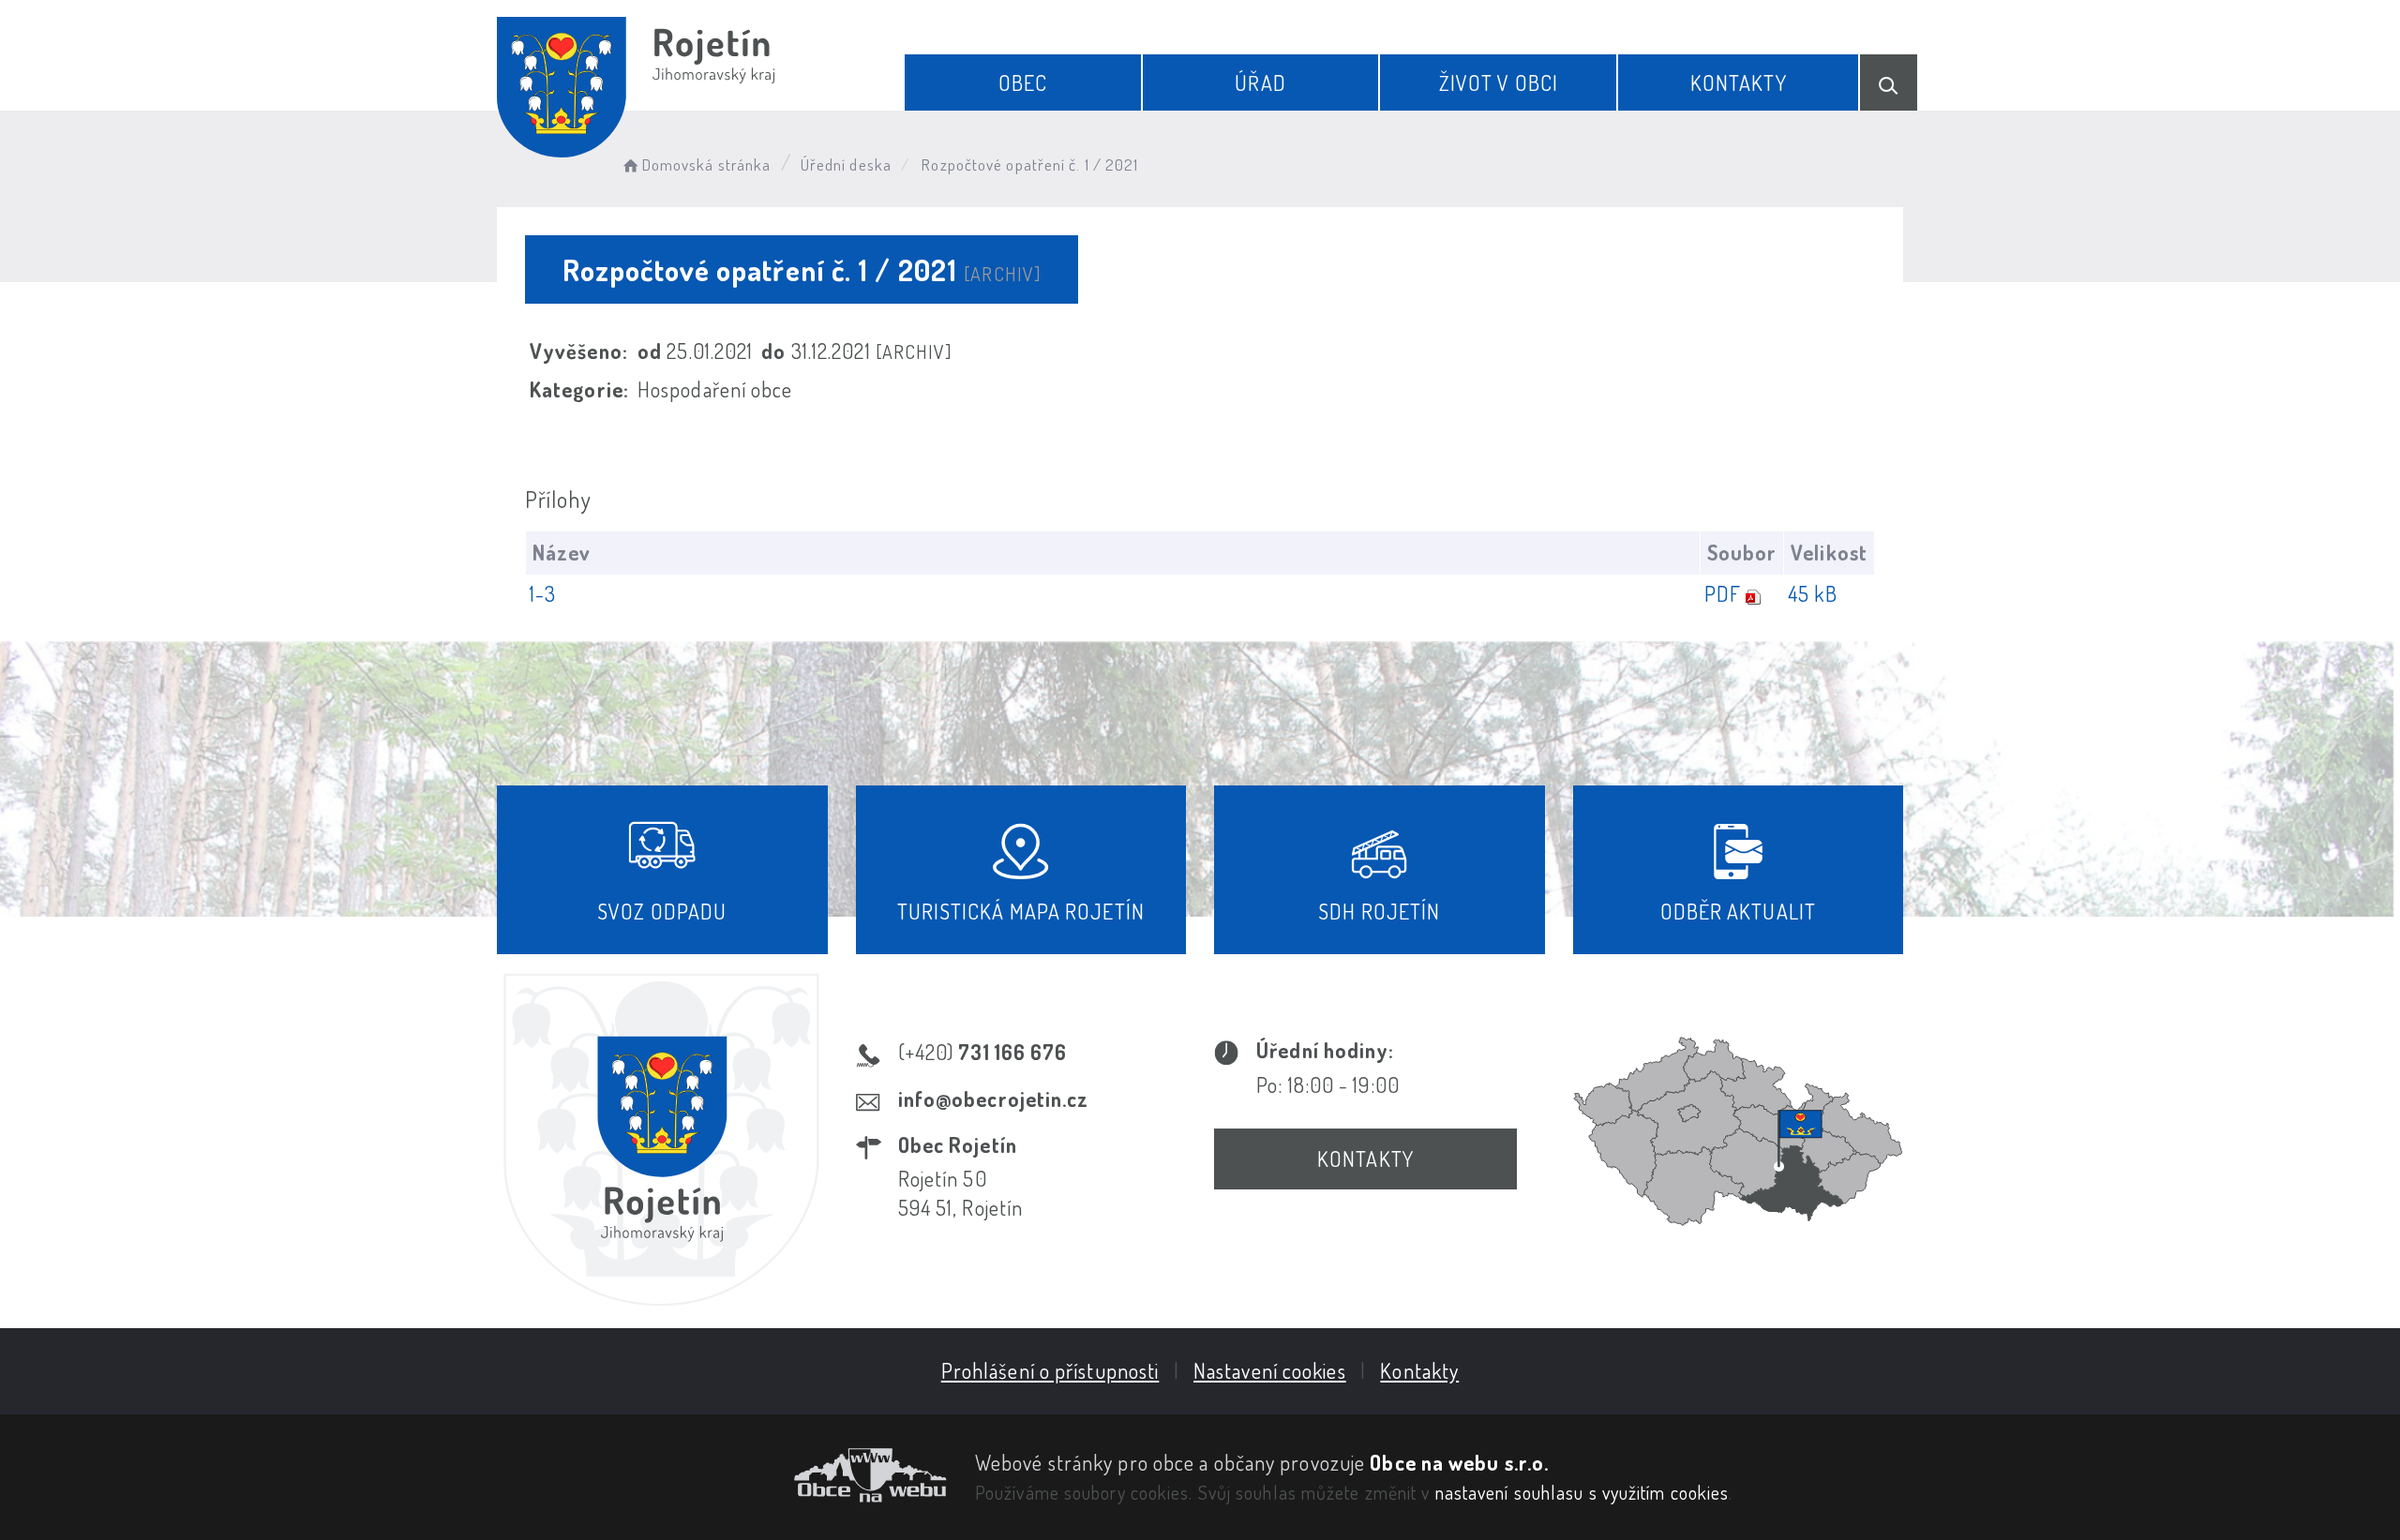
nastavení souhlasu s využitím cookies (1582, 1492)
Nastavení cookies (1270, 1370)
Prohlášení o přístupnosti (1050, 1370)
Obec (1023, 82)
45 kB (1813, 593)
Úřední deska (846, 164)
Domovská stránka (706, 164)
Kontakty (1739, 82)
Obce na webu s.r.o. (1459, 1462)
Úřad (1260, 82)
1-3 (543, 593)
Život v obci (1499, 82)
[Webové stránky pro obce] (722, 1475)
